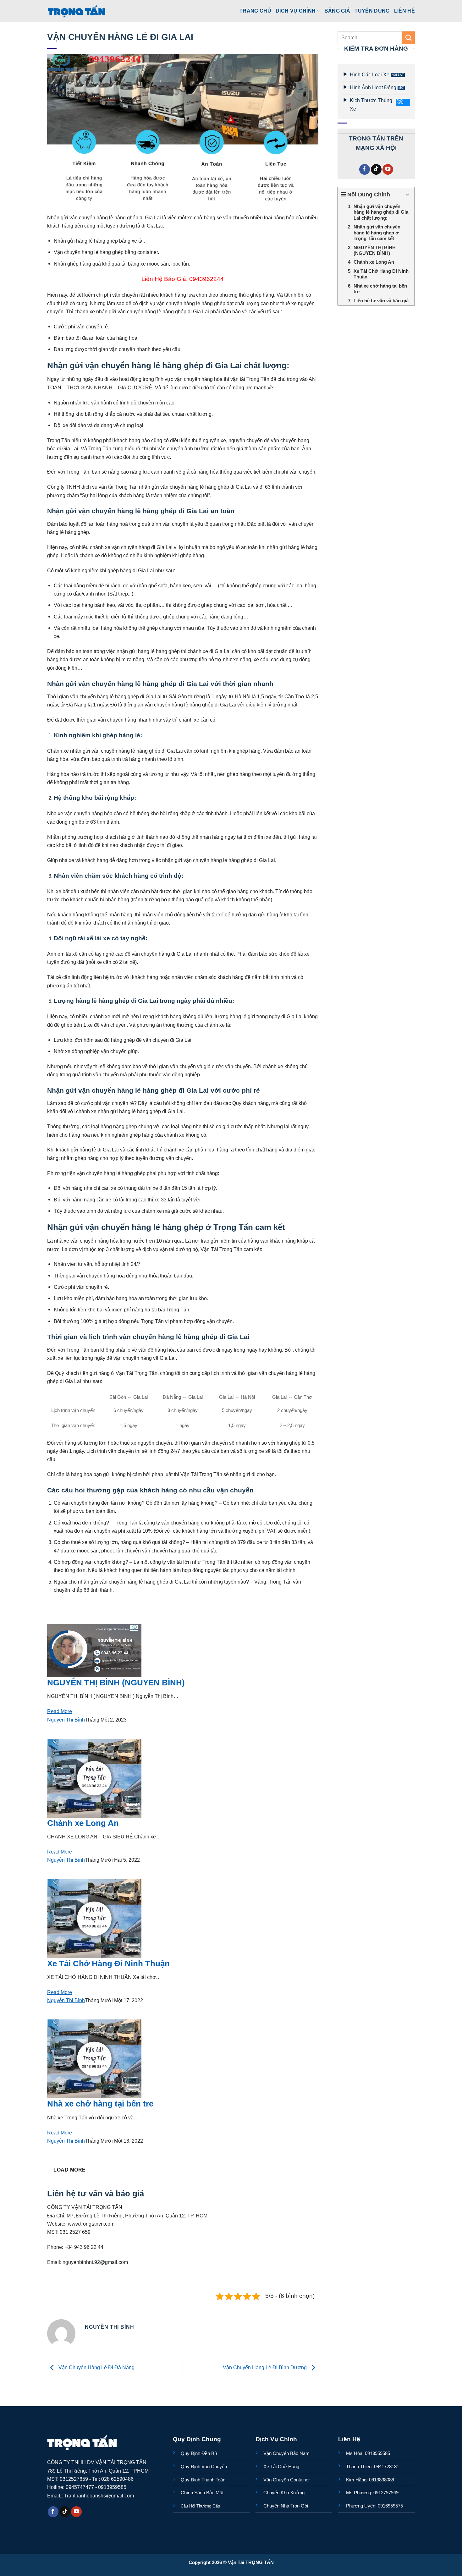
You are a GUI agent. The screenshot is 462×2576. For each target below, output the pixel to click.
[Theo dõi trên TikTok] (376, 170)
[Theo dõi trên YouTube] (388, 170)
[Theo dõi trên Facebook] (365, 170)
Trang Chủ (255, 11)
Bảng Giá (337, 11)
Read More (60, 1711)
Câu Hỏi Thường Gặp (200, 2506)
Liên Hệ (404, 11)
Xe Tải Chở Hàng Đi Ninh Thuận (108, 1964)
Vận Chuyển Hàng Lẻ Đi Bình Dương (265, 2367)
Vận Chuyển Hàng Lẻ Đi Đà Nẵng (96, 2367)
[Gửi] (408, 38)
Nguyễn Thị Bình (66, 1720)
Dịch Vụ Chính (296, 11)
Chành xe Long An (83, 1823)
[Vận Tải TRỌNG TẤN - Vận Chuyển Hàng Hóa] (77, 11)
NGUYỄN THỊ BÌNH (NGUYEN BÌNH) (116, 1683)
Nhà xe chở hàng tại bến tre (100, 2104)
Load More (69, 2170)
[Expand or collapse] (407, 195)
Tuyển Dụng (372, 11)
